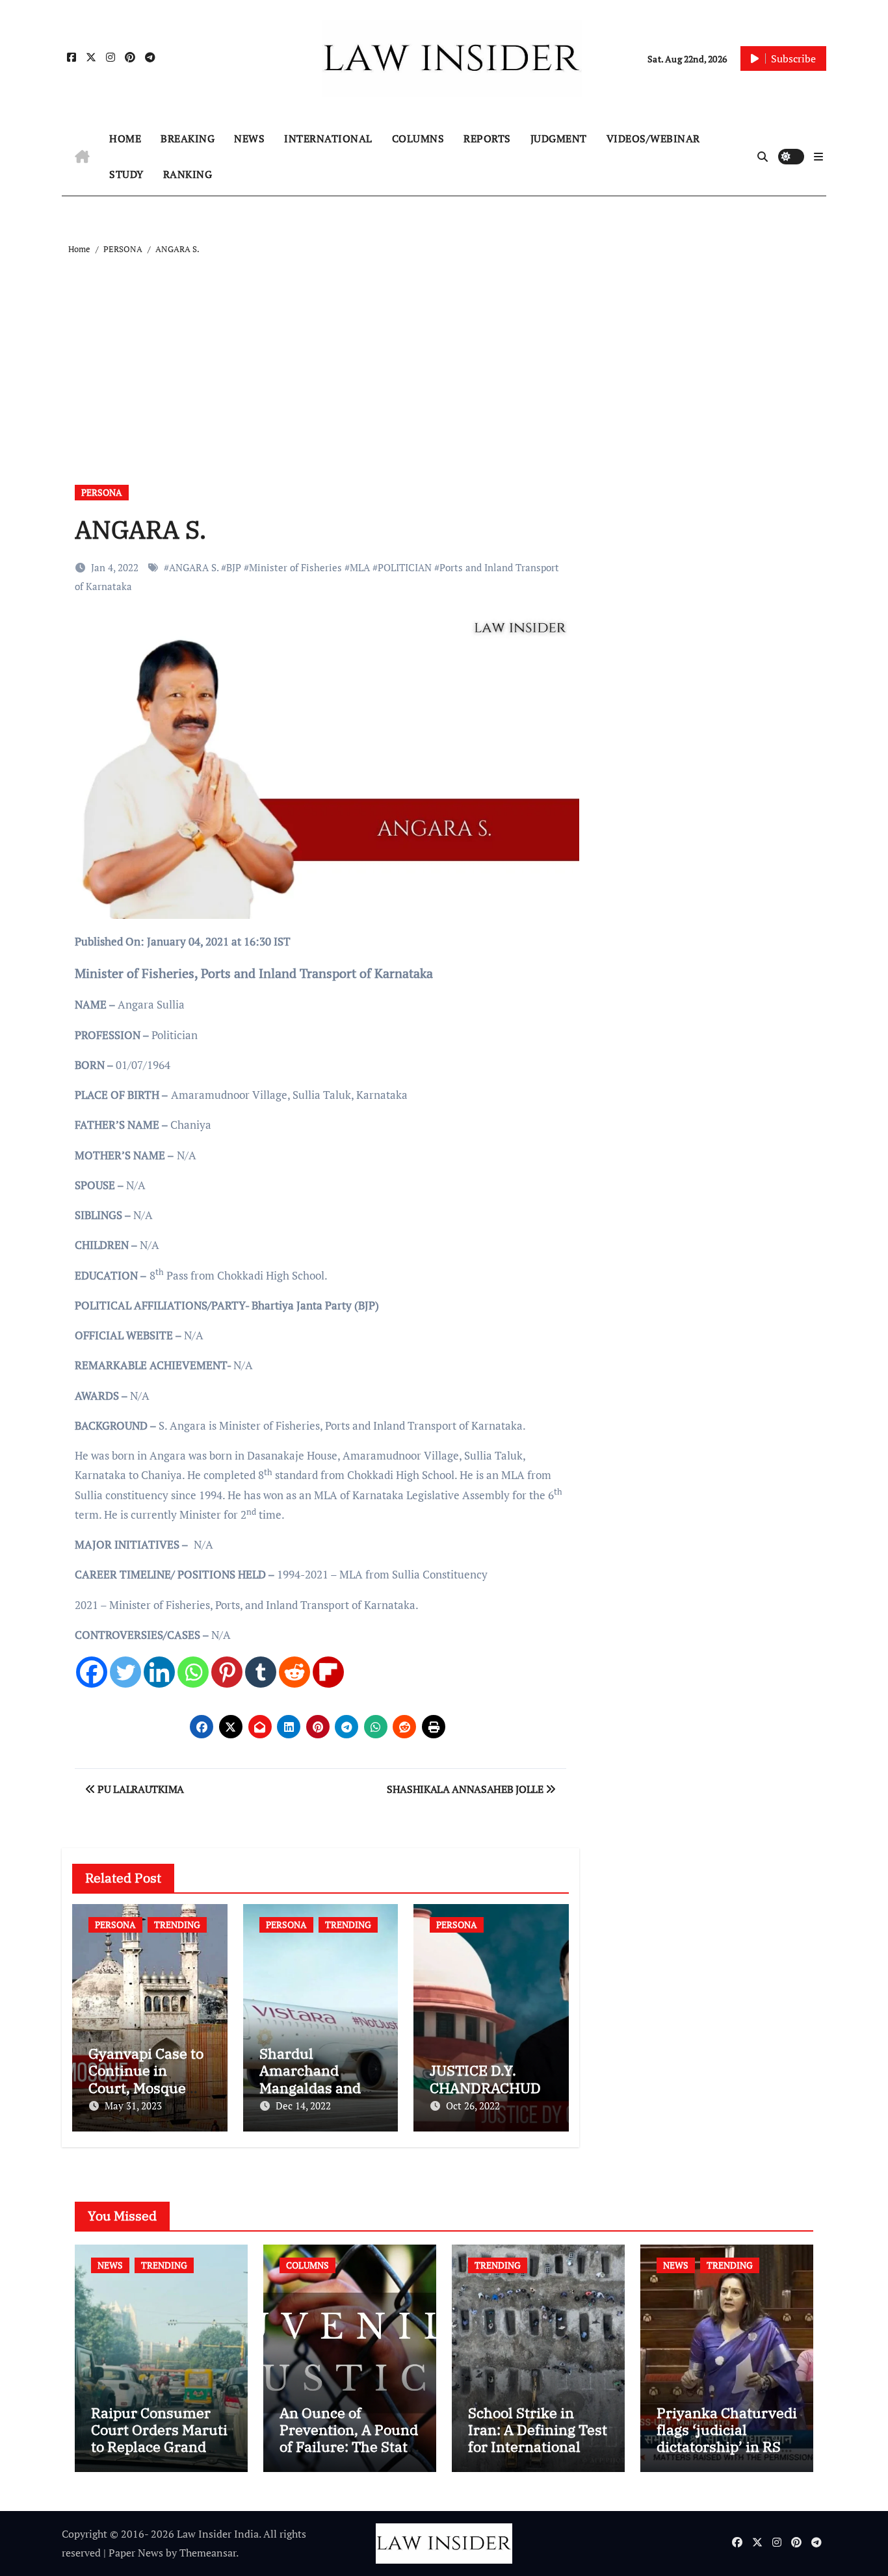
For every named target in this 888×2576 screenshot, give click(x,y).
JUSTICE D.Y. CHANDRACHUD (485, 2079)
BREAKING (188, 138)
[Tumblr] (261, 1672)
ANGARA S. (194, 567)
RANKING (188, 174)
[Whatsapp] (193, 1672)
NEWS (249, 138)
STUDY (126, 174)
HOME (125, 138)
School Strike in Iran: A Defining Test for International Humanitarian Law (538, 2438)
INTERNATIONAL (328, 138)
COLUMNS (418, 138)
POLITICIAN (405, 567)
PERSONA (102, 492)
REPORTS (487, 138)
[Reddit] (294, 1672)
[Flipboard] (328, 1672)
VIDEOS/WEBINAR (653, 138)
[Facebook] (92, 1672)
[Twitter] (125, 1672)
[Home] (82, 157)
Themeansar (208, 2553)
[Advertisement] (446, 355)
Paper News (136, 2553)
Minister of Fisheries (295, 567)
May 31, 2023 (133, 2106)
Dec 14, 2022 (303, 2106)
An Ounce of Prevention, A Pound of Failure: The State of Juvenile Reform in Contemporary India (349, 2455)
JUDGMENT (559, 138)
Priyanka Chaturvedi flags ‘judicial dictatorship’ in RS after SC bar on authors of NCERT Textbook (727, 2455)
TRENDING (177, 1925)
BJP (234, 567)
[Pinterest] (227, 1672)
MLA (360, 567)
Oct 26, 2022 (473, 2106)
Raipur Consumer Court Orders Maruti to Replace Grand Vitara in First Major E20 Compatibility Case (159, 2455)
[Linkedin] (159, 1672)
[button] (818, 157)
